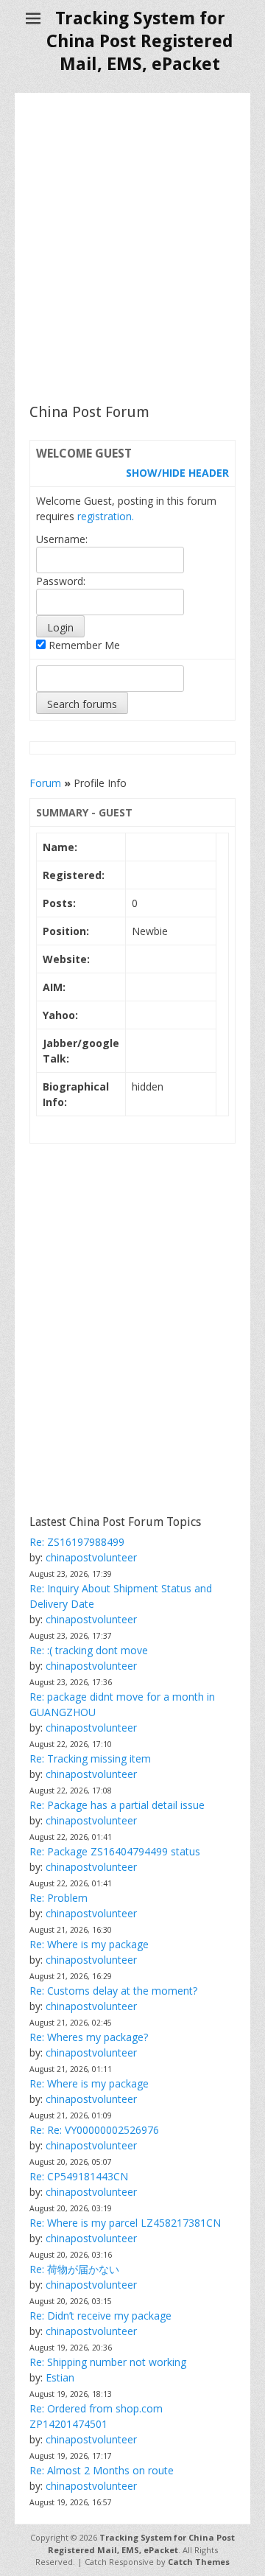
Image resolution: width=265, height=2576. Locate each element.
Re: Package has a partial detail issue (117, 1805)
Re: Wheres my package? (89, 2037)
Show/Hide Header (177, 473)
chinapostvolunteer (91, 1557)
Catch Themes (199, 2562)
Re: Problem (59, 1898)
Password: (61, 581)
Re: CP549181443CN (79, 2176)
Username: (62, 539)
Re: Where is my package (89, 1944)
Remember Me (83, 645)
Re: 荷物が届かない (74, 2269)
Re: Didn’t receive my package (100, 2316)
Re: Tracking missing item (90, 1758)
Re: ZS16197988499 (77, 1542)
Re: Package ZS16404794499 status (115, 1851)
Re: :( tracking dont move (89, 1650)
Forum (45, 783)
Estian (60, 2377)
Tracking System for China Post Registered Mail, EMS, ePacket (140, 41)
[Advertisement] (132, 248)
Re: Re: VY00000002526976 (94, 2130)
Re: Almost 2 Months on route (102, 2470)
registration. (106, 516)
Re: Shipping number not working (108, 2362)
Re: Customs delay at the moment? (113, 1991)
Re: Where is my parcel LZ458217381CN (125, 2223)
